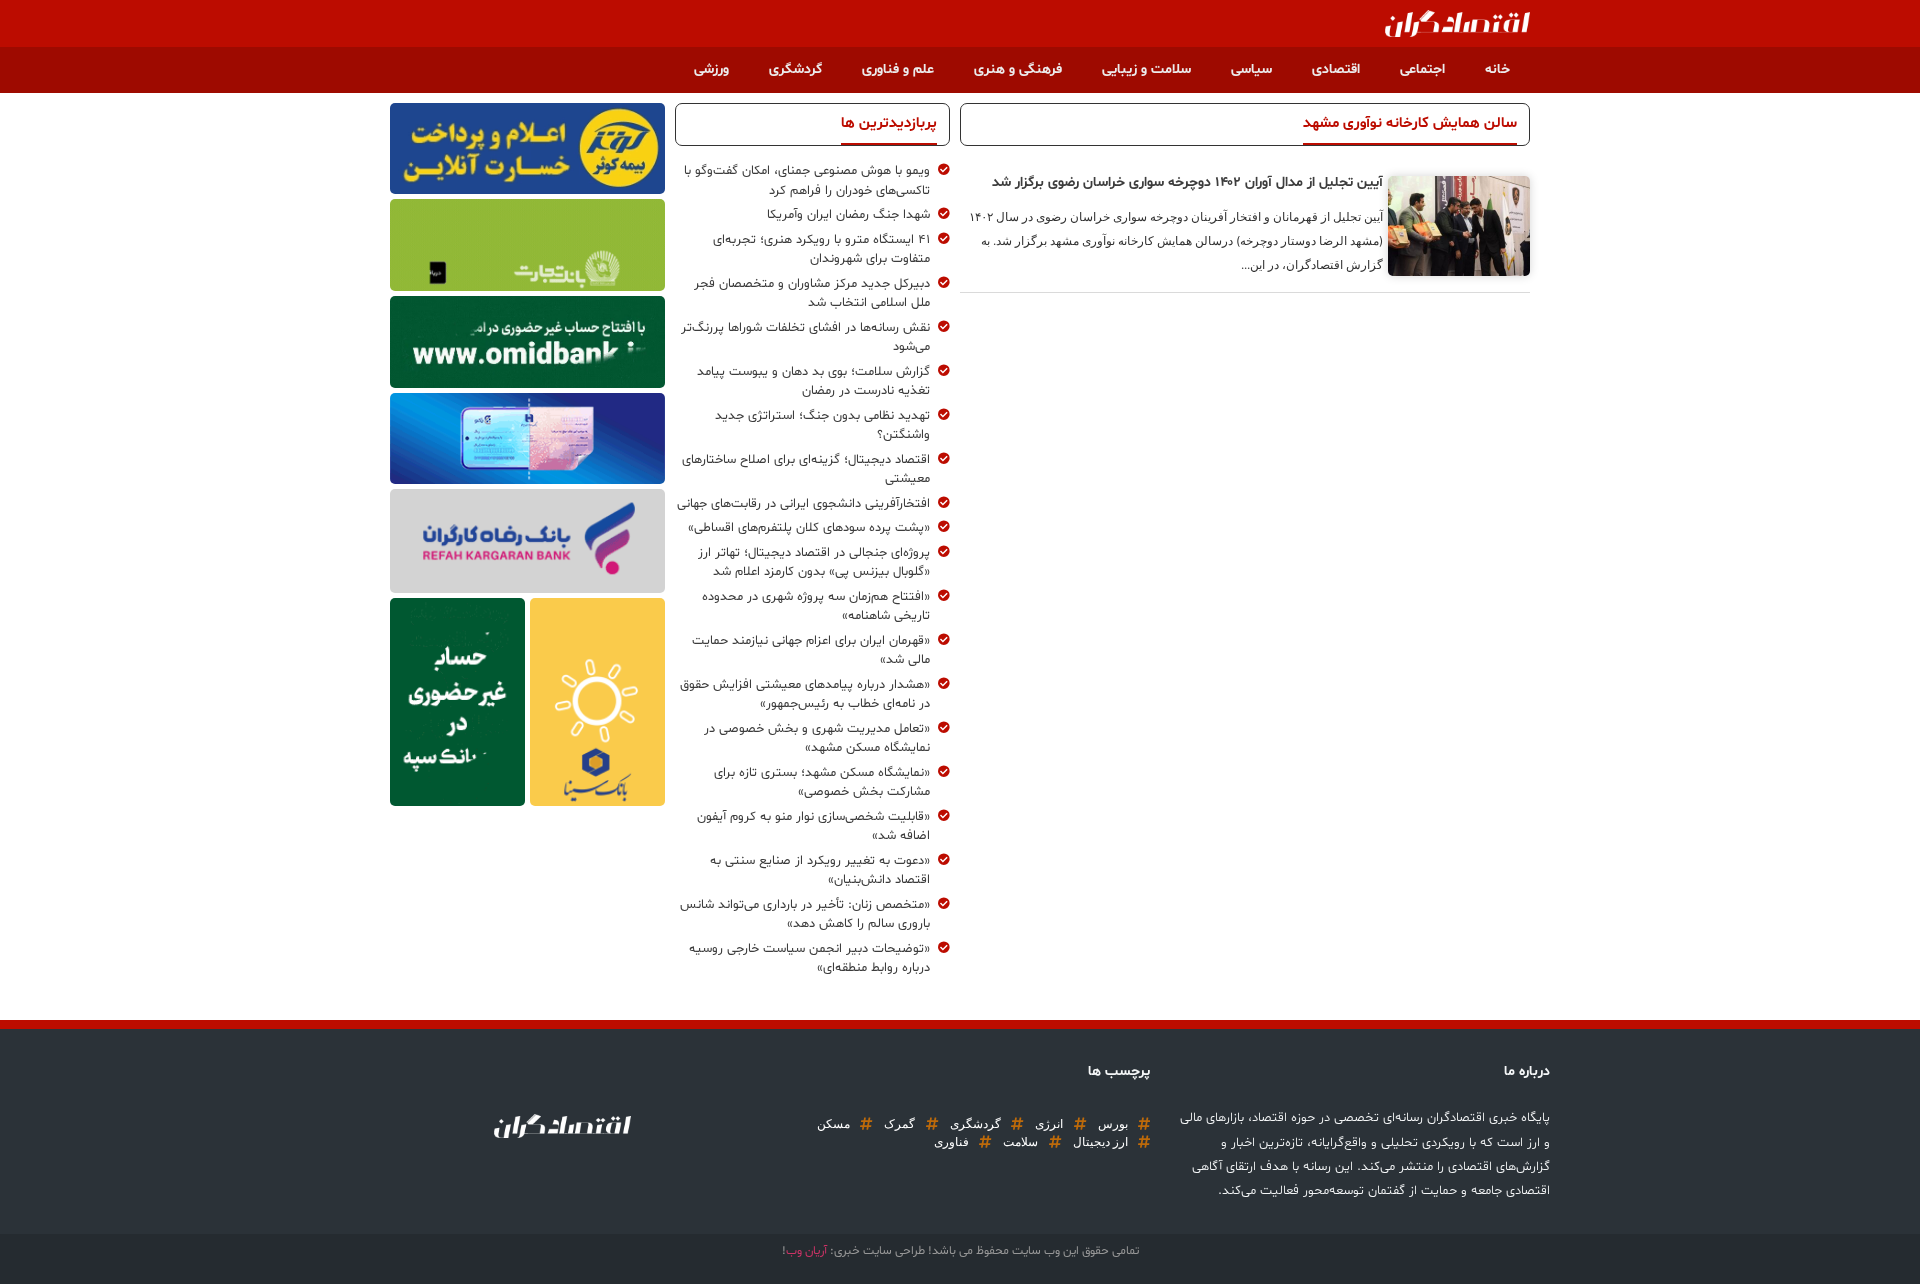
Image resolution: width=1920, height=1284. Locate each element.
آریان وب (806, 1251)
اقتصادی (1336, 69)
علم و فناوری (898, 69)
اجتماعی (1422, 69)
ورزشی (711, 69)
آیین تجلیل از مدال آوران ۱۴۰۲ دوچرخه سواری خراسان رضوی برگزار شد (1187, 182)
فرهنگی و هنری (1018, 69)
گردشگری (795, 69)
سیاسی (1251, 69)
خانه (1497, 69)
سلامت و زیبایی (1146, 69)
